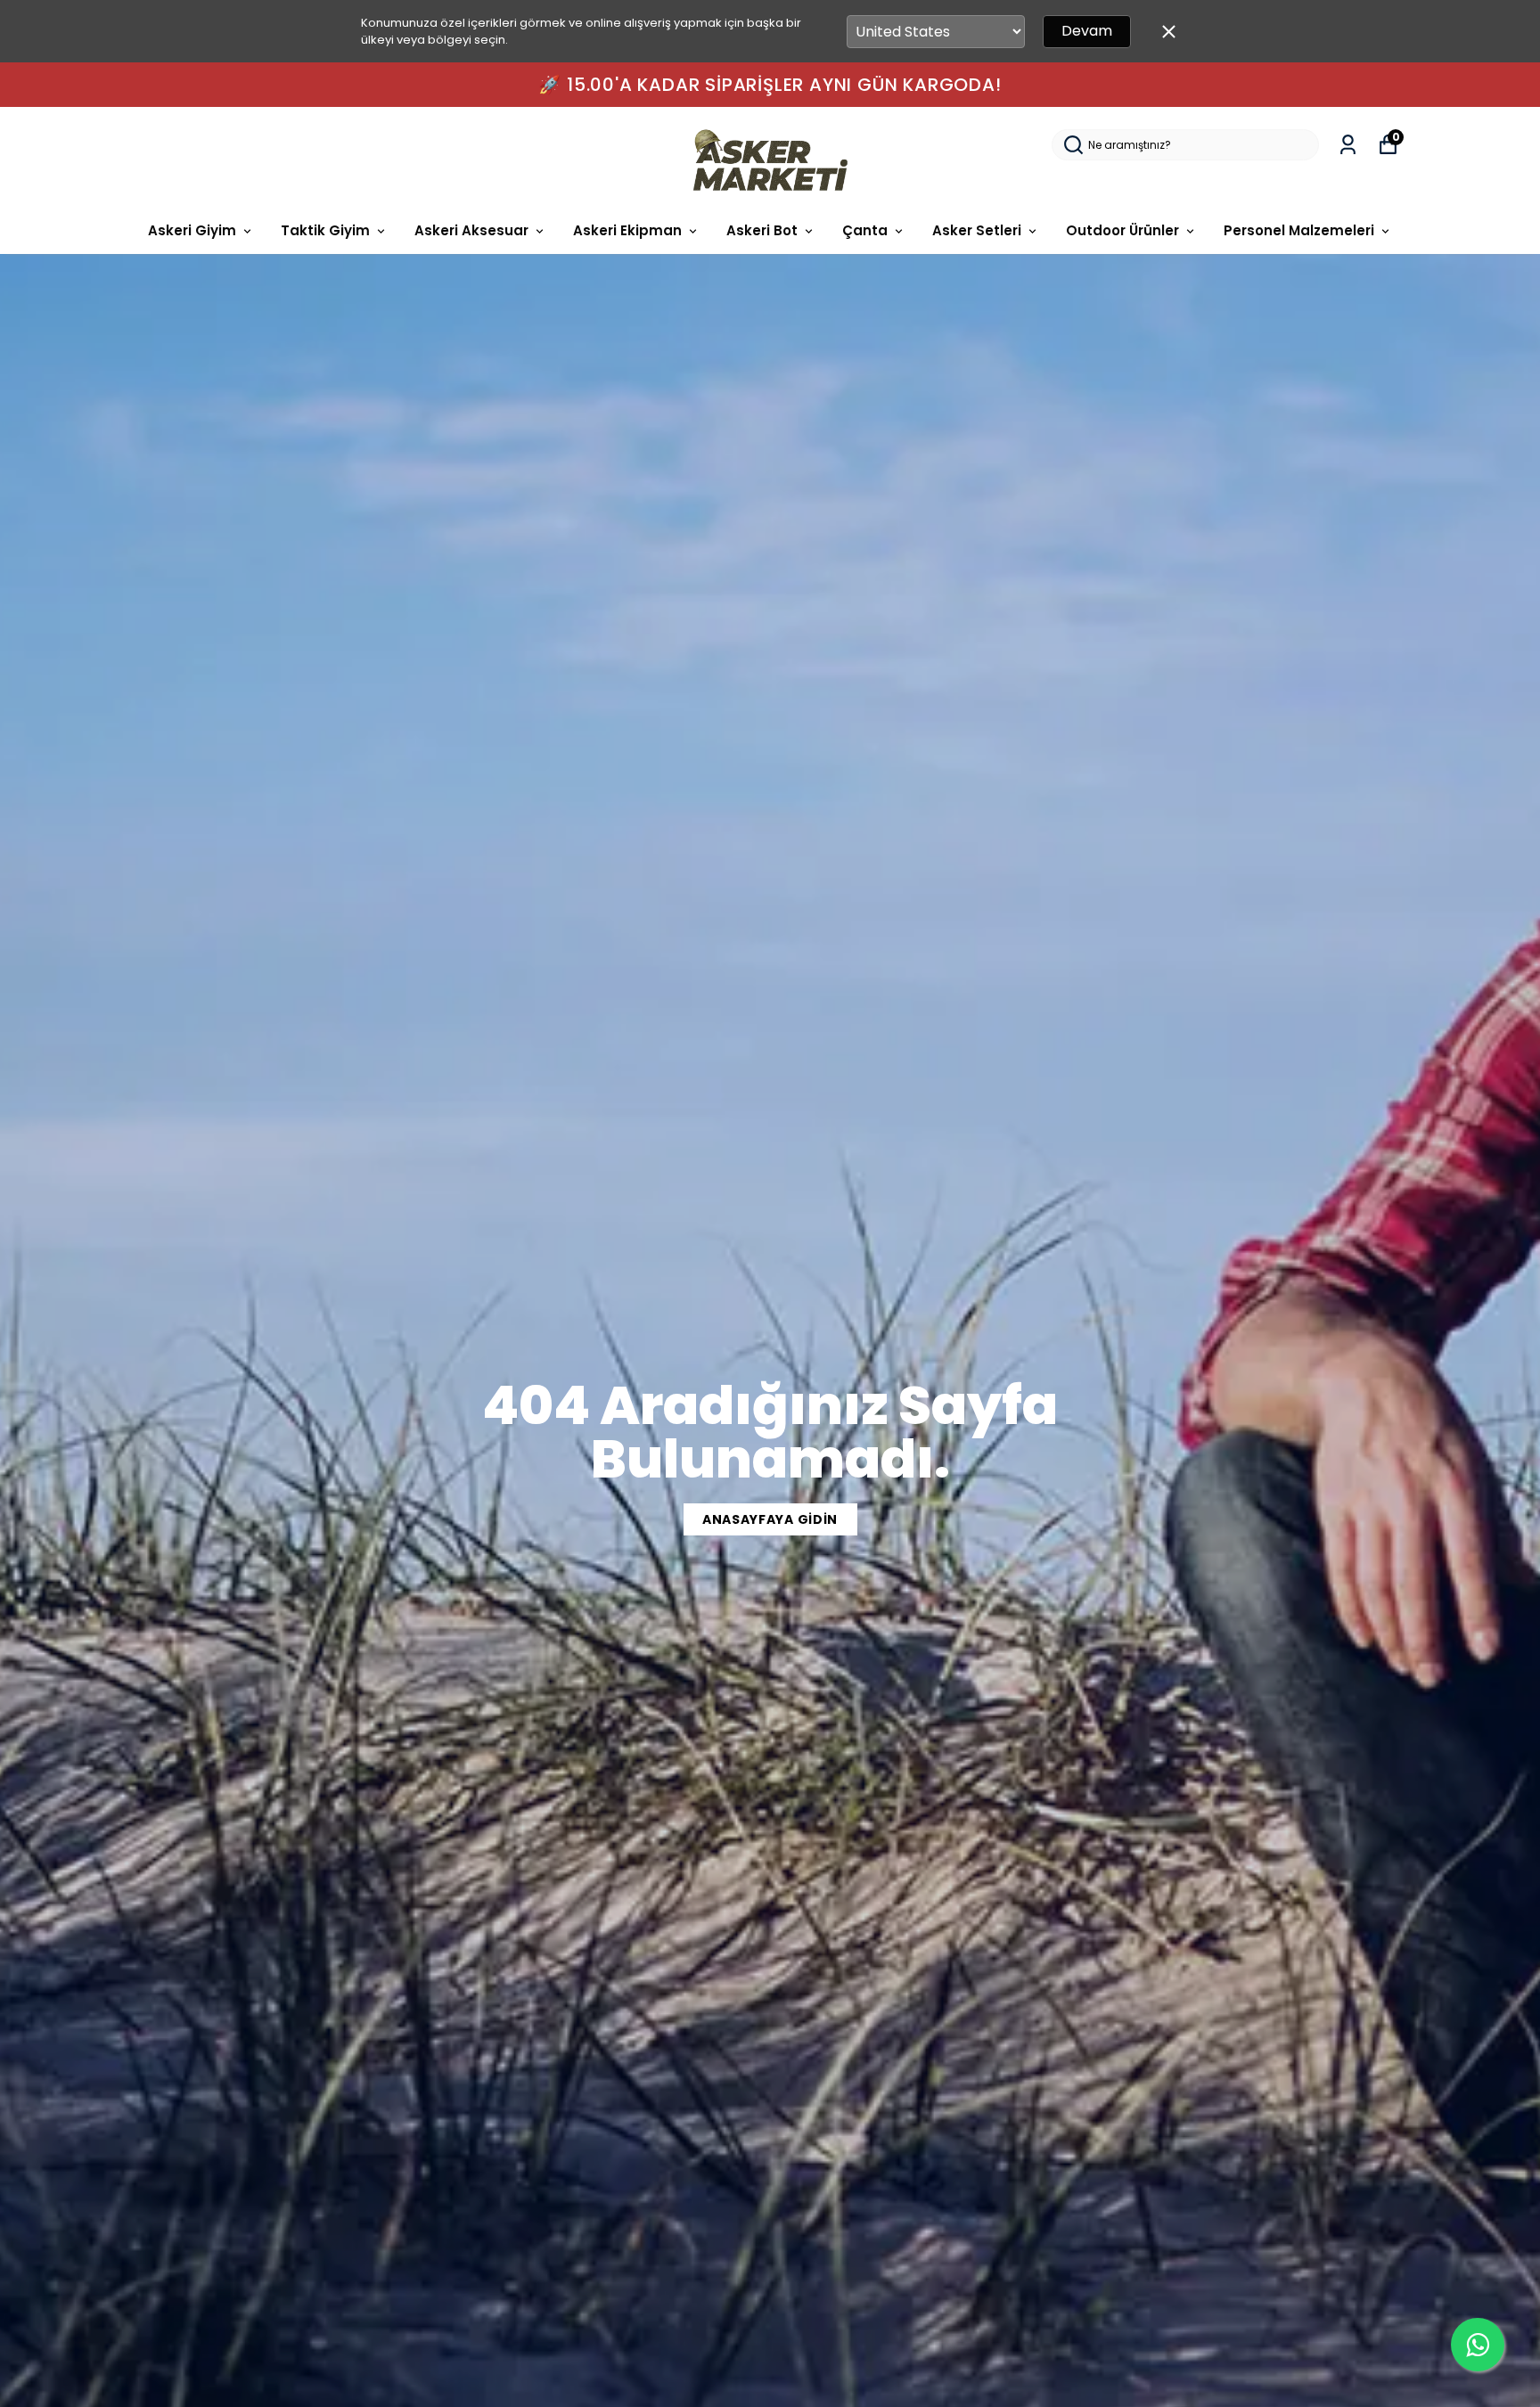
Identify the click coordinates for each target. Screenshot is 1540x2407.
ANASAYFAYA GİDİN (770, 1519)
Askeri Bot (762, 230)
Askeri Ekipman (627, 230)
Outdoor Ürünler (1122, 230)
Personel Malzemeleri (1299, 230)
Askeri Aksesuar (471, 230)
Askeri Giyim (192, 230)
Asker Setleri (977, 230)
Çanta (865, 230)
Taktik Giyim (325, 230)
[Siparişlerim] (1348, 145)
